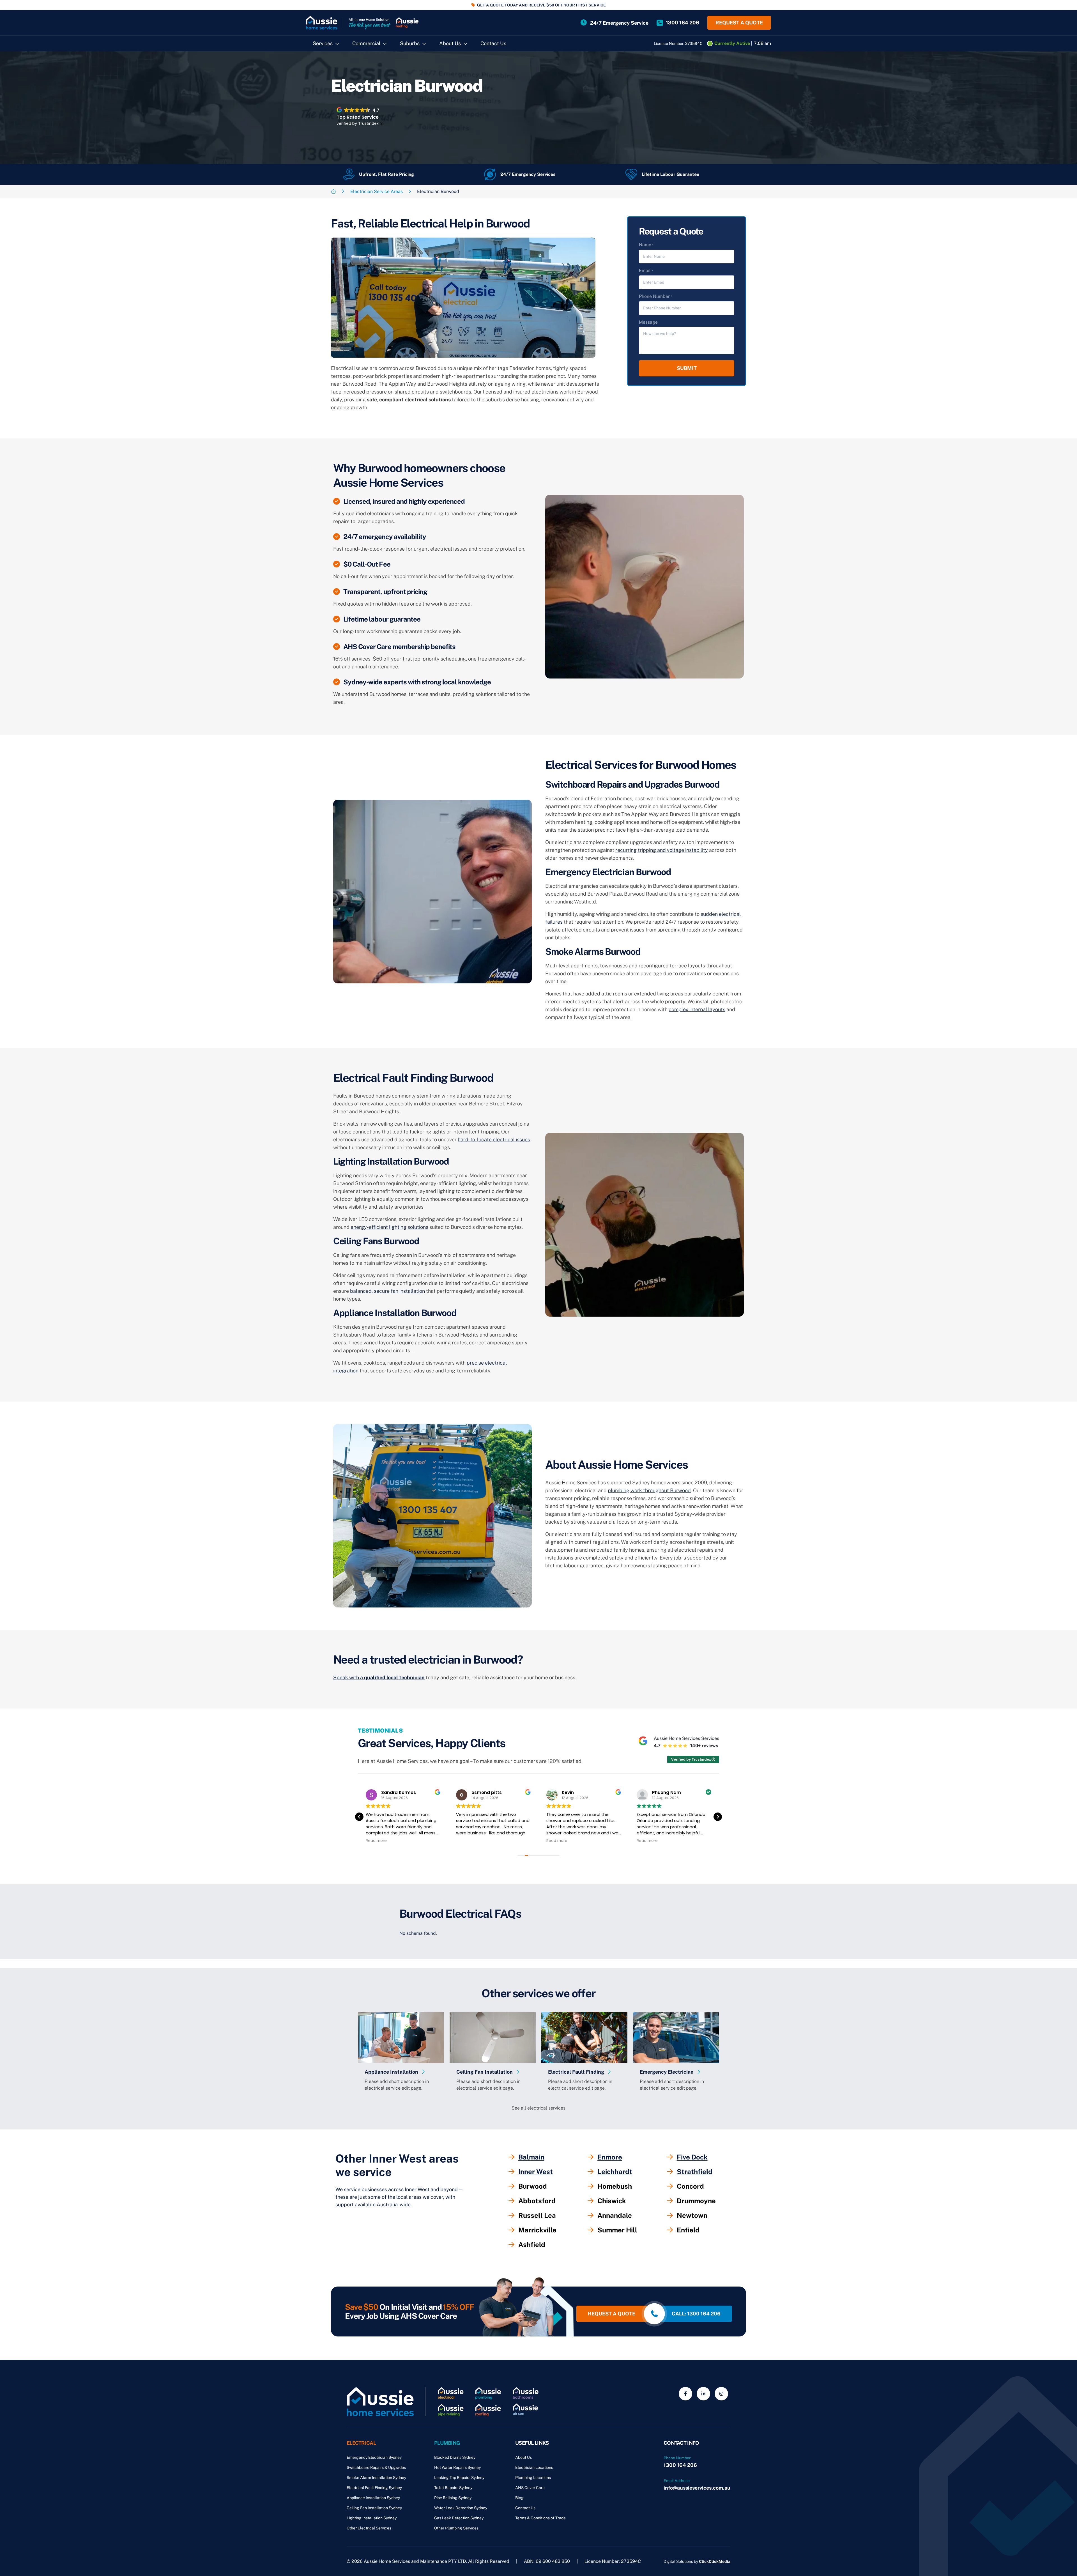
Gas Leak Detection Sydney (459, 2518)
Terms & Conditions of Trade (540, 2518)
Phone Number (655, 296)
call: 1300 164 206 (696, 2314)
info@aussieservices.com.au (697, 2488)
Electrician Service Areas (377, 191)
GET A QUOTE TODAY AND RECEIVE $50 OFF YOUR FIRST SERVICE (541, 5)
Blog (519, 2498)
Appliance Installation (392, 2072)
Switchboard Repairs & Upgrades (376, 2467)
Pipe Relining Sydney (453, 2498)
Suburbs (410, 43)
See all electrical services (538, 2108)
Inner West (536, 2172)
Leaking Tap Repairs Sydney (459, 2478)
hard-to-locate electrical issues (494, 1139)
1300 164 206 (680, 2465)
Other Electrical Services (369, 2528)
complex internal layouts (697, 1009)
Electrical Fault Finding (577, 2072)
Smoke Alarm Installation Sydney (376, 2478)
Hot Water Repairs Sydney (457, 2467)
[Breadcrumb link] (333, 191)
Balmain (531, 2157)
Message (648, 322)
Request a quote (739, 23)
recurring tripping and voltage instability (662, 850)
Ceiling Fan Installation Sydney (374, 2508)
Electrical (361, 2443)
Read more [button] (376, 1841)
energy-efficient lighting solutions (389, 1227)
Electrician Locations (534, 2467)
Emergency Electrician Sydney (374, 2457)
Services (323, 43)
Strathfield (695, 2172)
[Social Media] (685, 2394)
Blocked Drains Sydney (455, 2457)
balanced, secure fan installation (387, 1291)
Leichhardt (615, 2172)
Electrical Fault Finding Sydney (374, 2488)
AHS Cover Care (530, 2488)
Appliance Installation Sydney (373, 2498)
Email (646, 271)
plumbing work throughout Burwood (649, 1490)
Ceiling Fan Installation (485, 2072)
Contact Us (493, 43)
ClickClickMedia (715, 2561)
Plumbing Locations (533, 2478)
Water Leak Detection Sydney (461, 2508)
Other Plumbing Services (456, 2528)
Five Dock (692, 2157)
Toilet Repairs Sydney (453, 2488)
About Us (450, 43)
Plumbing (447, 2443)
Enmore (610, 2157)
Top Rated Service (358, 117)
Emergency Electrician (667, 2072)
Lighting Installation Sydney (372, 2518)
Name (646, 245)
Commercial (366, 43)
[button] (718, 1817)
